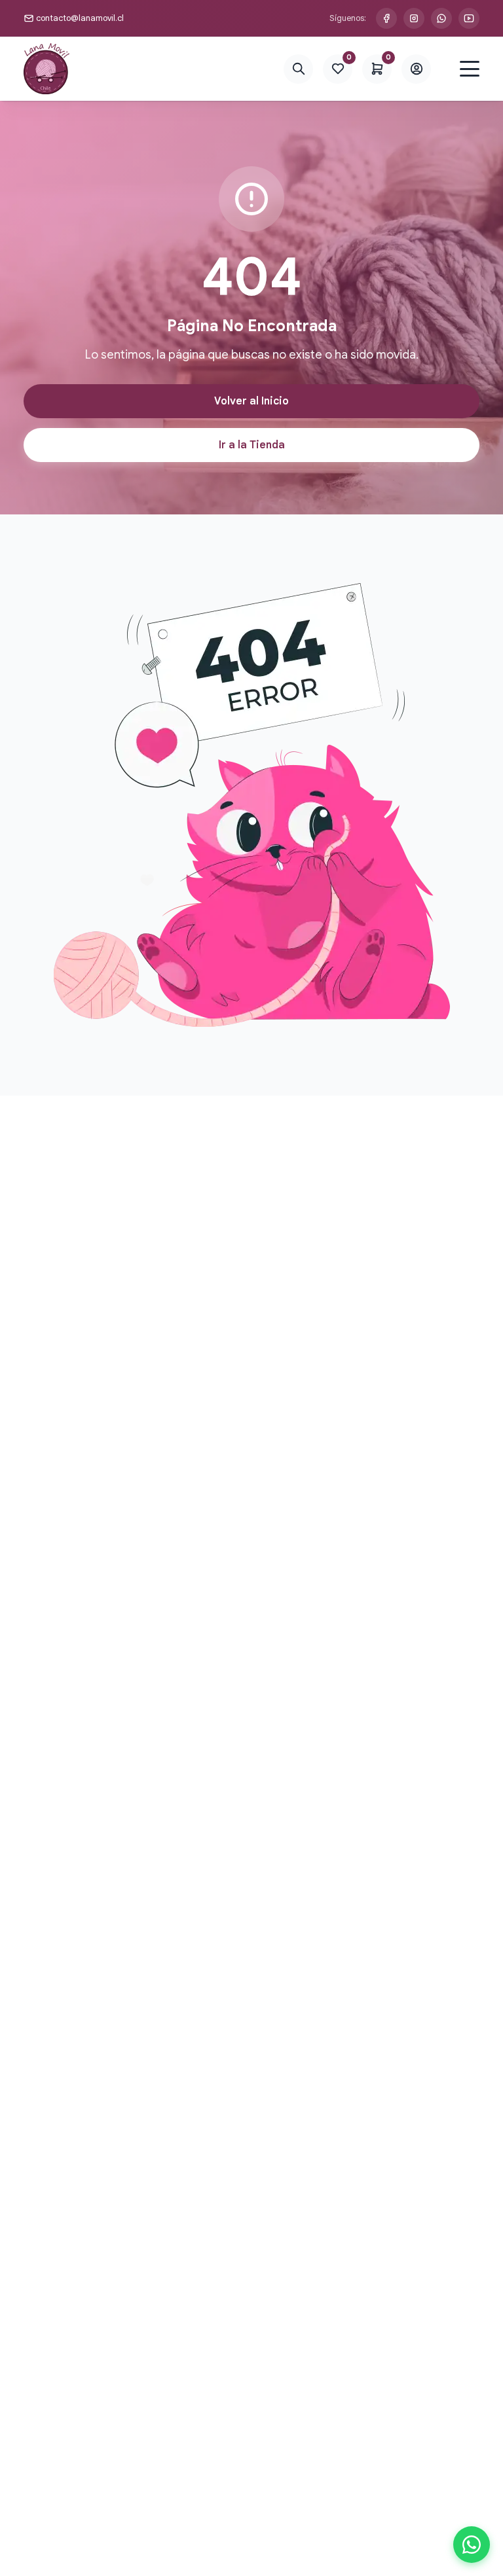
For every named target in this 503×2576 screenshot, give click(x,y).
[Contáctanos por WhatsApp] (441, 18)
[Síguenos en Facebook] (386, 18)
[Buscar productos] (298, 69)
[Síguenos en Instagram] (414, 18)
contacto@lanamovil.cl (80, 18)
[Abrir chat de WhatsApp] (472, 2545)
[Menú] (470, 69)
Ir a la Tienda (252, 445)
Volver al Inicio (251, 401)
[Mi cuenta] (416, 69)
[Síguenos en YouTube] (469, 18)
